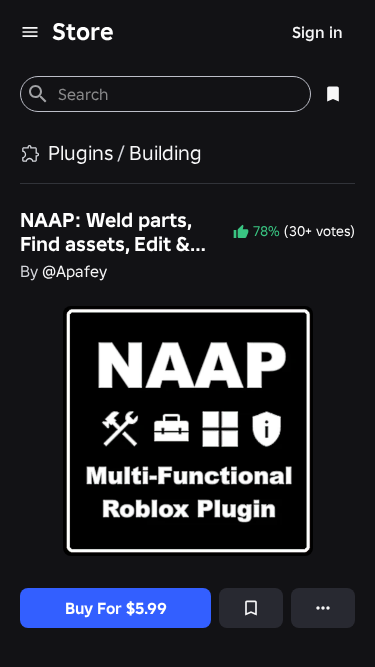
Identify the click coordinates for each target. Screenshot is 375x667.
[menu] (30, 32)
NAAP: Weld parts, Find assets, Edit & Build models (105, 232)
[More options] (323, 608)
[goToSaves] (333, 94)
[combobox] (176, 94)
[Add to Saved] (251, 608)
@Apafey (74, 271)
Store (83, 31)
